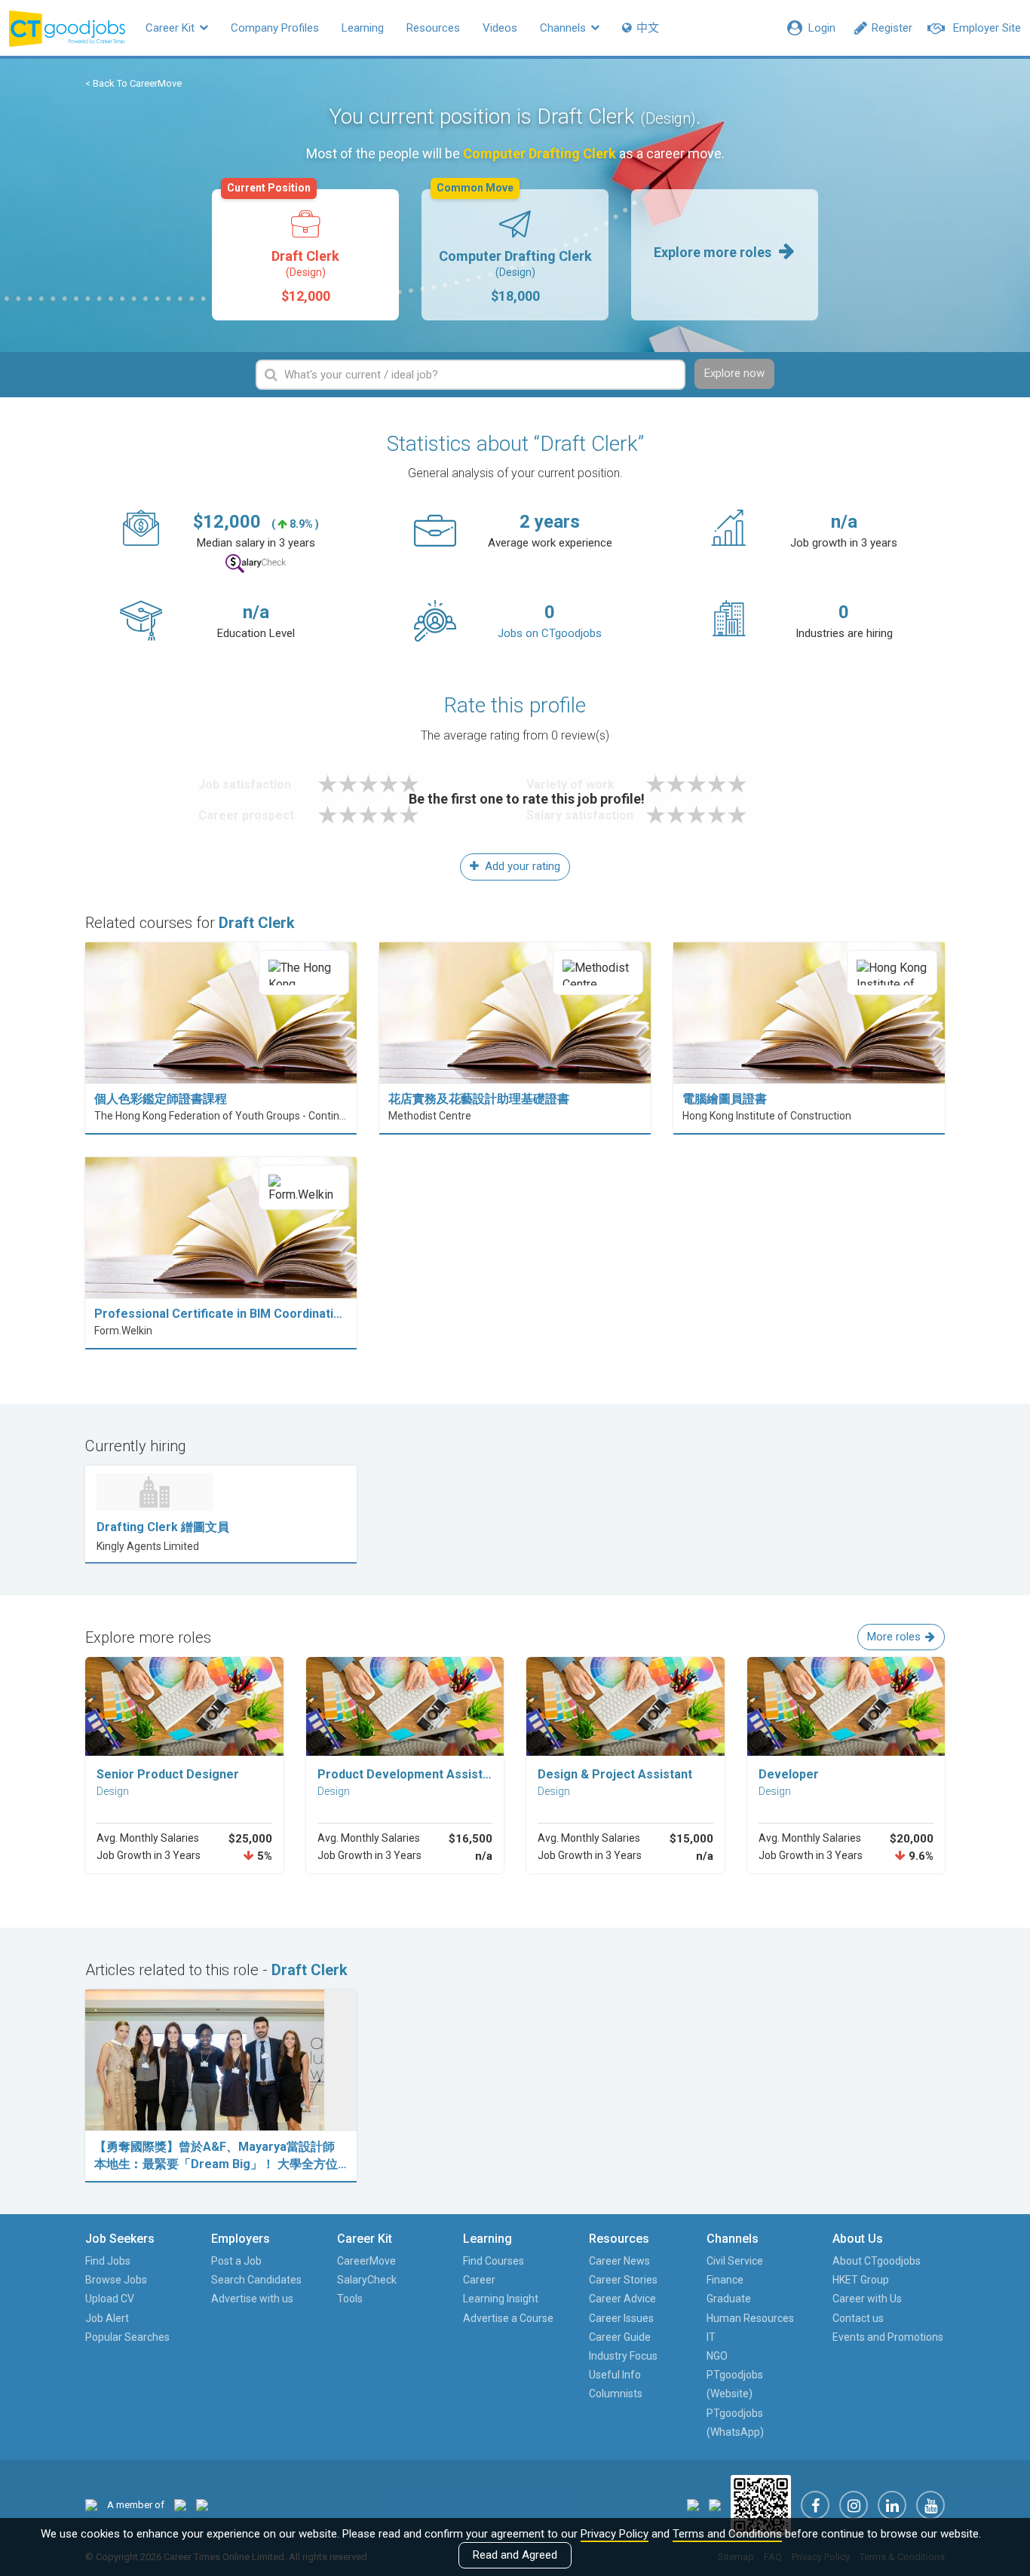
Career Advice (622, 2299)
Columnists (616, 2394)
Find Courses (494, 2261)
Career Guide (620, 2337)
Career (479, 2280)
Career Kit (172, 28)
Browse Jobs (116, 2280)
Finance (725, 2280)
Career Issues (621, 2318)
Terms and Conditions (727, 2534)
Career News (619, 2261)
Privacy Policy (615, 2534)
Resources (433, 28)
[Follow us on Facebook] (815, 2505)
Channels (564, 28)
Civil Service (735, 2261)
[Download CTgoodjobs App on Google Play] (715, 2504)
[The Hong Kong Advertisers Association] (180, 2505)
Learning (363, 28)
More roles (894, 1637)
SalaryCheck (367, 2280)
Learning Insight (501, 2299)
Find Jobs (108, 2261)
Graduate (729, 2299)
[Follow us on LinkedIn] (892, 2505)
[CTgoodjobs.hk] (91, 2505)
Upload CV (110, 2299)
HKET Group (861, 2280)
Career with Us (867, 2299)
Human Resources (750, 2318)
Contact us (858, 2318)
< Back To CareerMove (133, 83)
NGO (717, 2356)
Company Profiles (275, 28)
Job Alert (107, 2318)
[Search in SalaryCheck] (256, 564)
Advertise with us (252, 2299)
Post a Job (236, 2261)
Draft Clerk (283, 247)
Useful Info (615, 2375)
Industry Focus (623, 2356)
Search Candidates (256, 2280)
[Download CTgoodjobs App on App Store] (693, 2504)
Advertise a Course (508, 2318)
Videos (500, 28)
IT (711, 2337)
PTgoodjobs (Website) (735, 2384)
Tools (350, 2299)
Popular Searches (127, 2337)
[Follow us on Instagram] (854, 2505)
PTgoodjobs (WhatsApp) (735, 2423)
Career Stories (623, 2280)
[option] (305, 255)
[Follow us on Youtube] (930, 2505)
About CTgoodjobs (877, 2261)
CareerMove (366, 2261)
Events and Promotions (888, 2337)
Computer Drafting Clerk (514, 247)
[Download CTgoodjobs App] (761, 2504)
